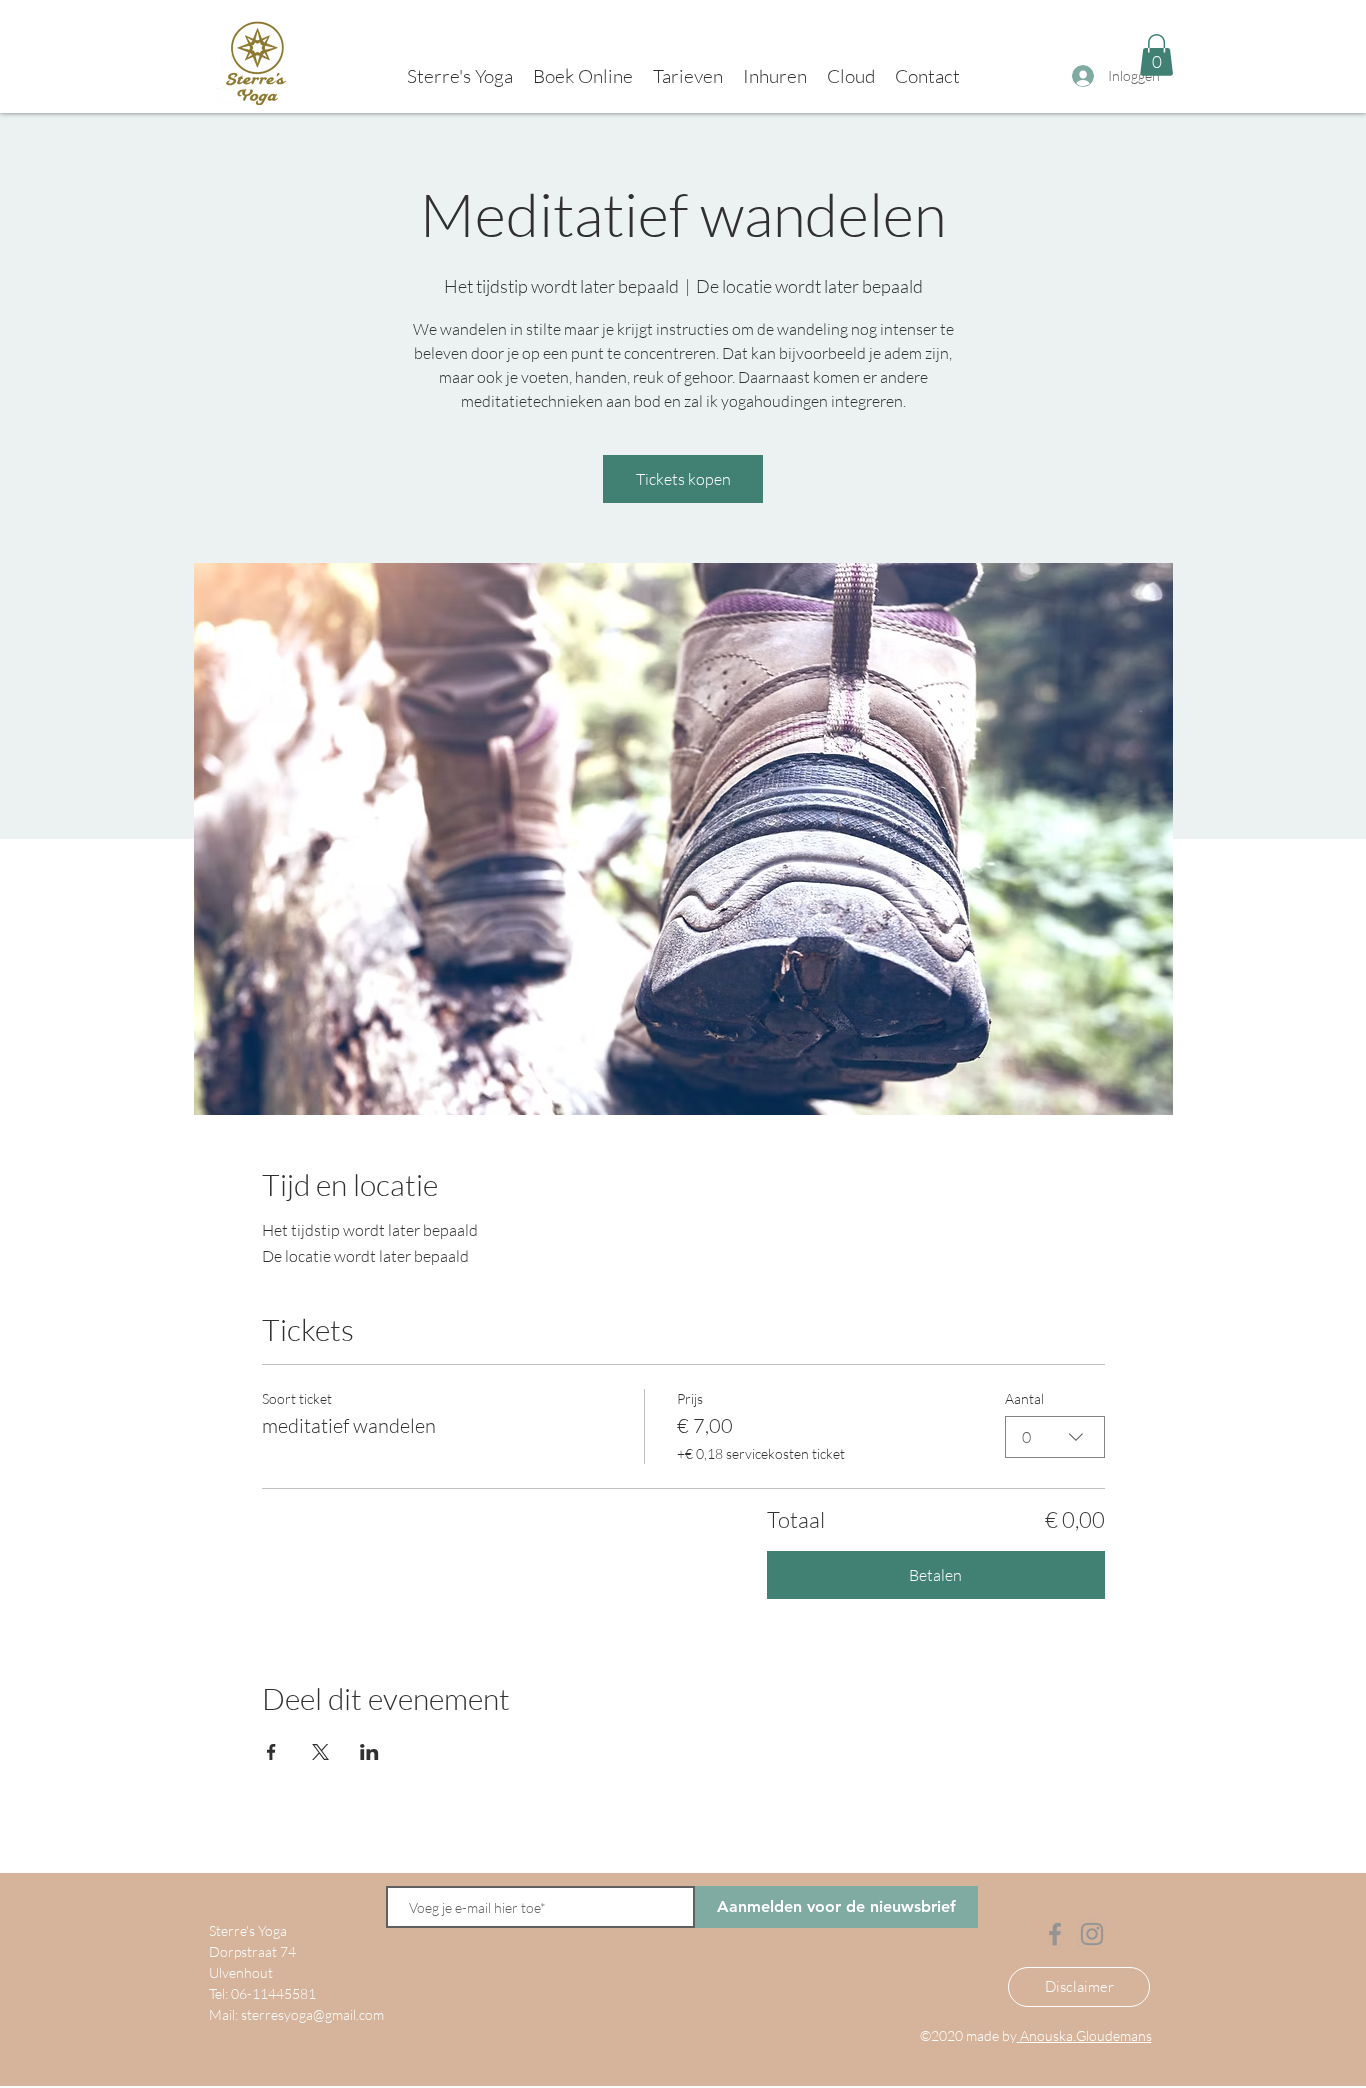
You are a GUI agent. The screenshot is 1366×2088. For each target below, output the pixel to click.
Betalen (935, 1575)
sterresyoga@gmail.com (312, 2014)
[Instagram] (1092, 1934)
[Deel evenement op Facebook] (271, 1752)
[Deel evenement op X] (320, 1752)
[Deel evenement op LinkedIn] (369, 1752)
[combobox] (1055, 1437)
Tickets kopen (683, 479)
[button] (1156, 55)
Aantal (1024, 1398)
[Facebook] (1055, 1934)
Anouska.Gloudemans (1084, 2035)
